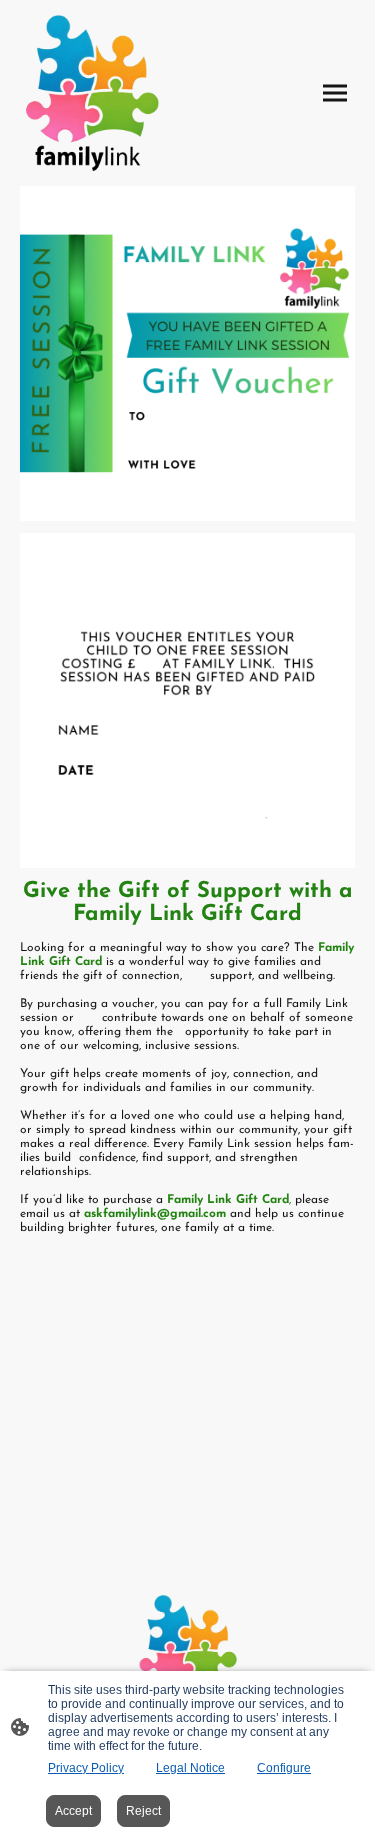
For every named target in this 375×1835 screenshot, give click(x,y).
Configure (284, 1768)
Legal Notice (190, 1768)
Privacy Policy (86, 1768)
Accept (73, 1811)
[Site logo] (91, 93)
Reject (143, 1811)
